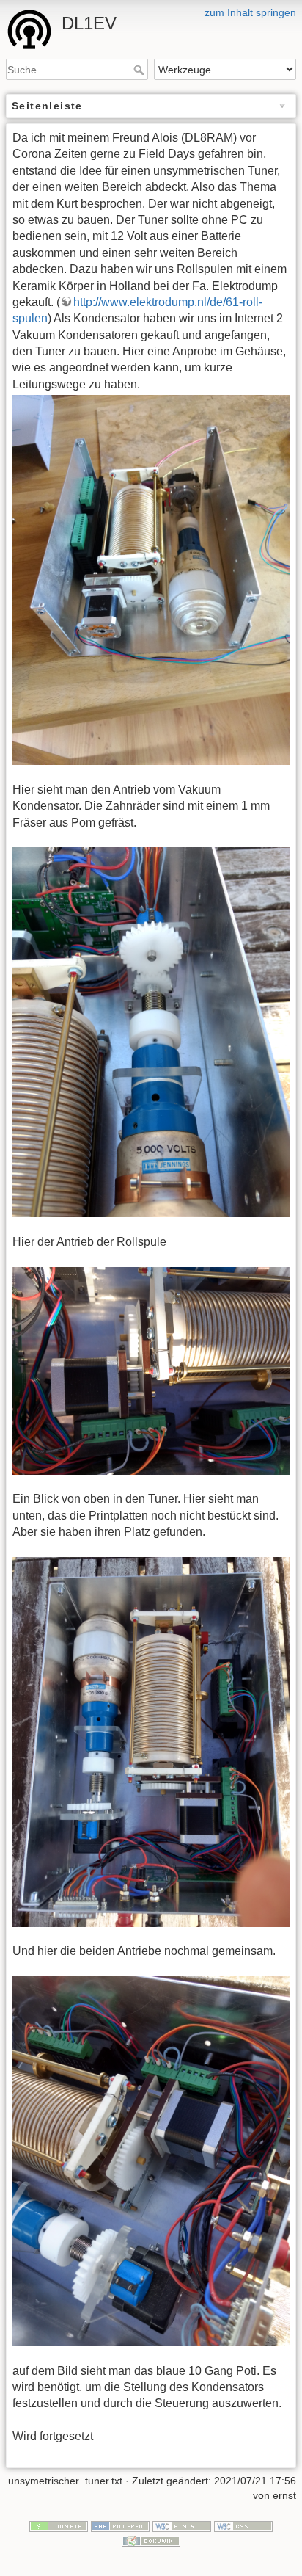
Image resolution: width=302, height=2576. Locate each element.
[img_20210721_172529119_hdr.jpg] (151, 1742)
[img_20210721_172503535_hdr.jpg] (151, 1371)
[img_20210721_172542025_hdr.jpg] (151, 2161)
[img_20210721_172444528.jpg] (151, 1032)
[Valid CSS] (243, 2525)
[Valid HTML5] (182, 2525)
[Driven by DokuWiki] (151, 2540)
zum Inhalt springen (250, 12)
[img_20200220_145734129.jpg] (151, 580)
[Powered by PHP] (120, 2525)
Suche (140, 70)
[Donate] (59, 2525)
